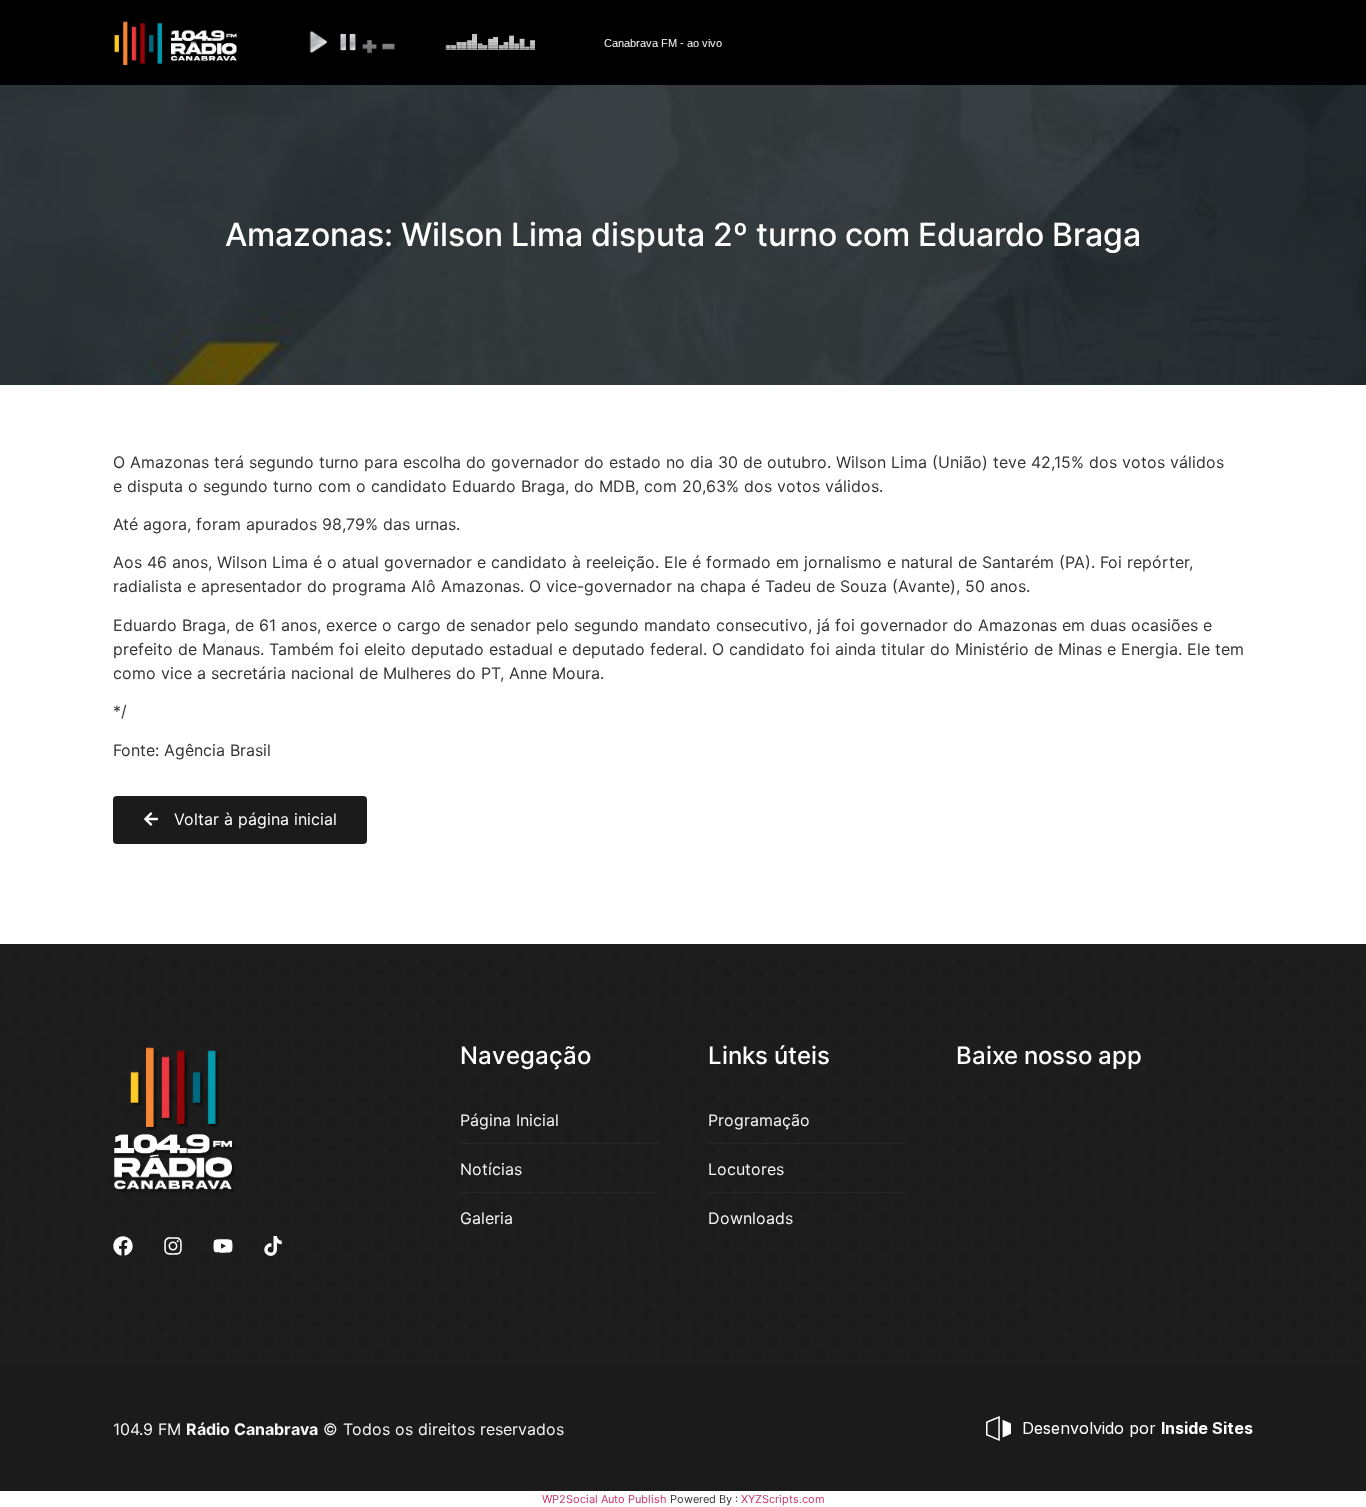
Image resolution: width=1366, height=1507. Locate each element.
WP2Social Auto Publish (604, 1499)
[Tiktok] (273, 1246)
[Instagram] (173, 1246)
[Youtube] (223, 1246)
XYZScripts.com (783, 1499)
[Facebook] (123, 1246)
